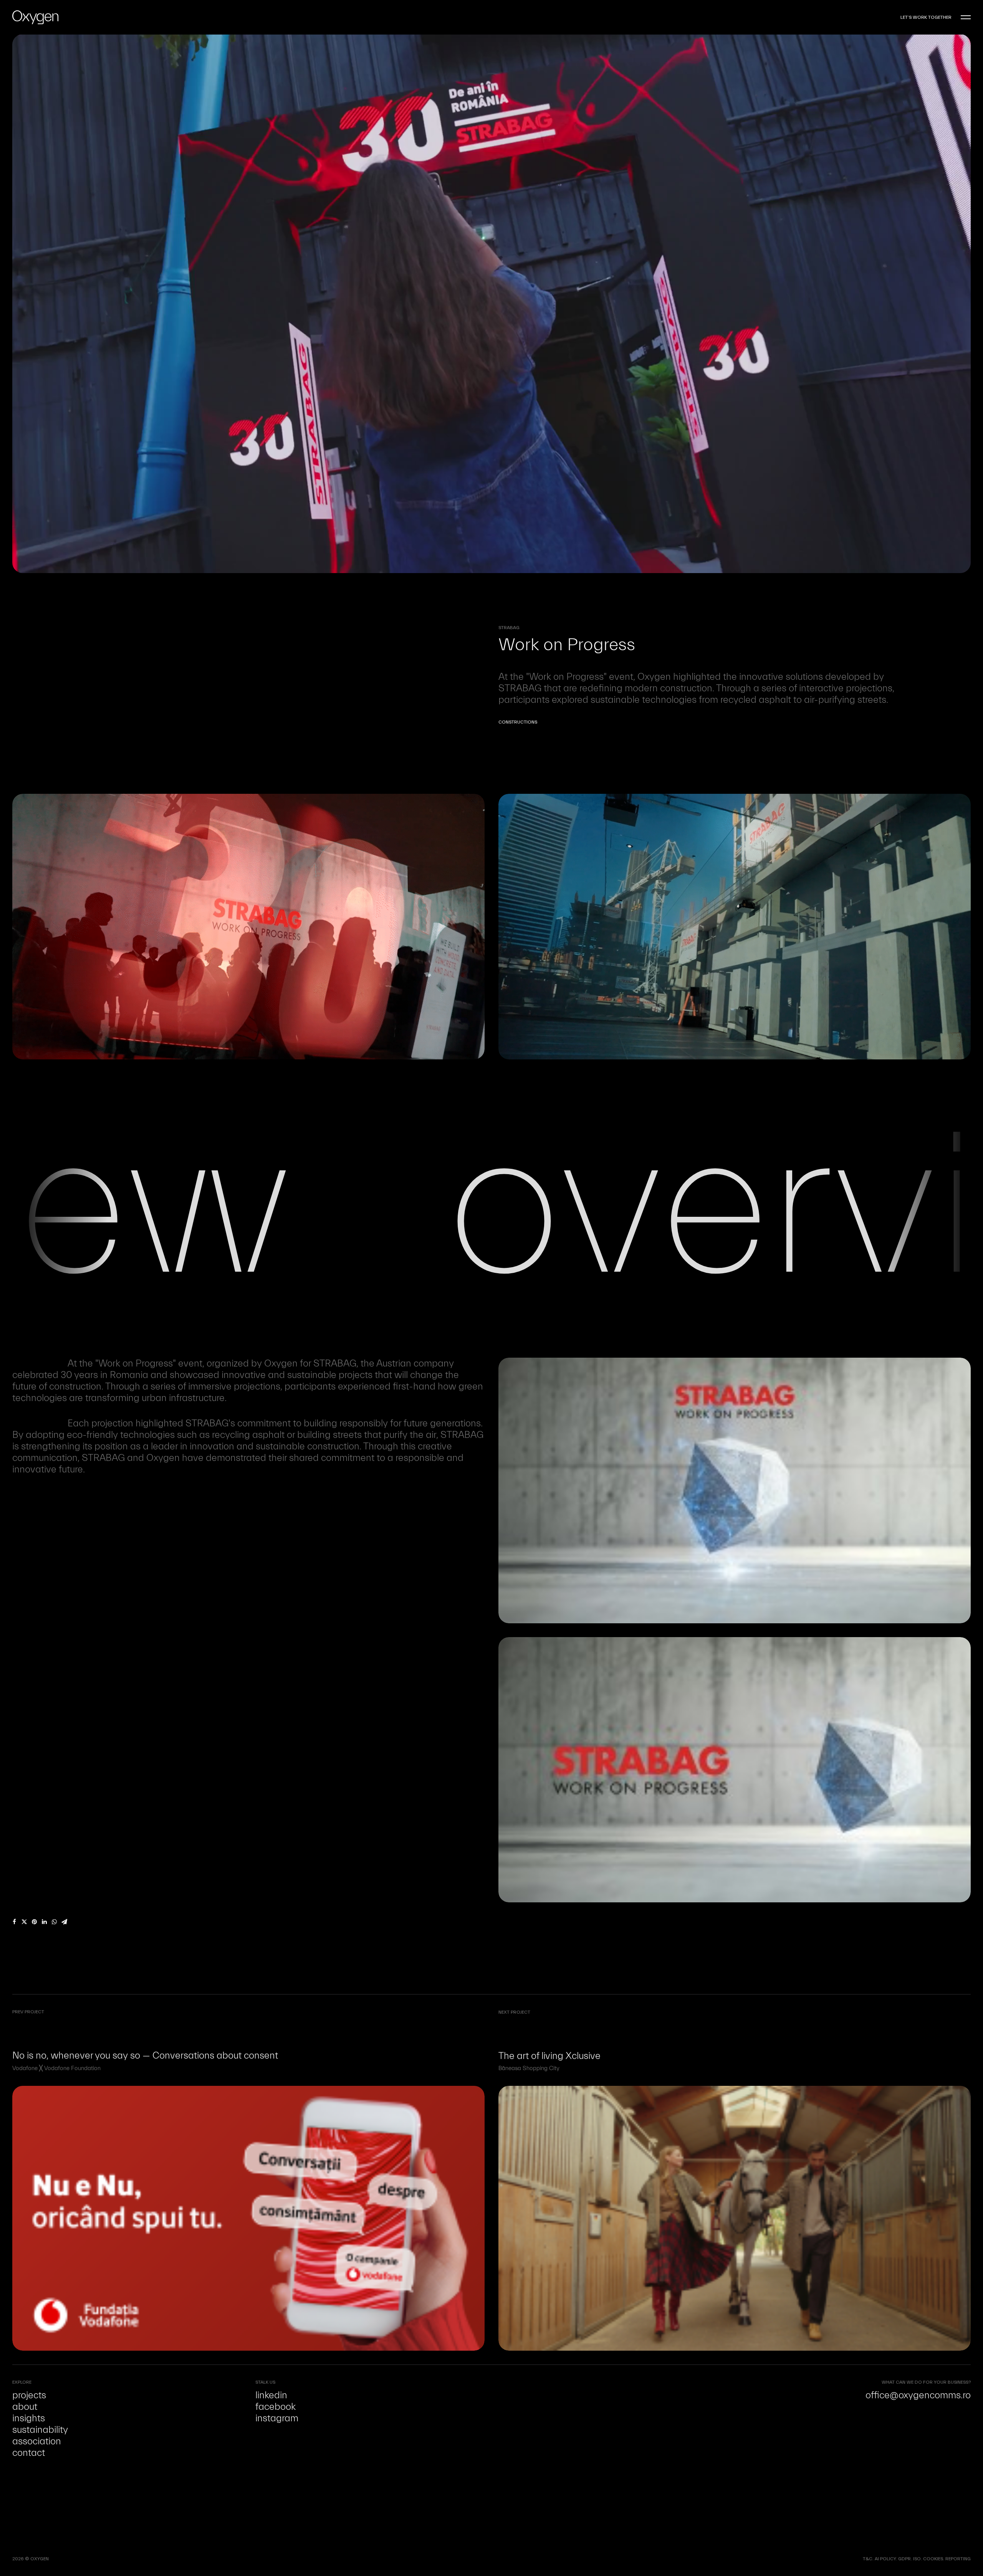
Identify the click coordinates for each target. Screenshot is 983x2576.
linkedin (271, 2395)
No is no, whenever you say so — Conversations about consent (145, 2056)
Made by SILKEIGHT (70, 2559)
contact (29, 2453)
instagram (277, 2418)
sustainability (40, 2430)
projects (29, 2395)
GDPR (904, 2559)
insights (29, 2418)
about (25, 2407)
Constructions (518, 722)
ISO (917, 2559)
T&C (868, 2559)
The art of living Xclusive (549, 2056)
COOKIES (933, 2559)
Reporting (958, 2559)
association (37, 2441)
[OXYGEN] (35, 17)
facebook (276, 2407)
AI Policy (885, 2559)
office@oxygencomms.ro (918, 2395)
